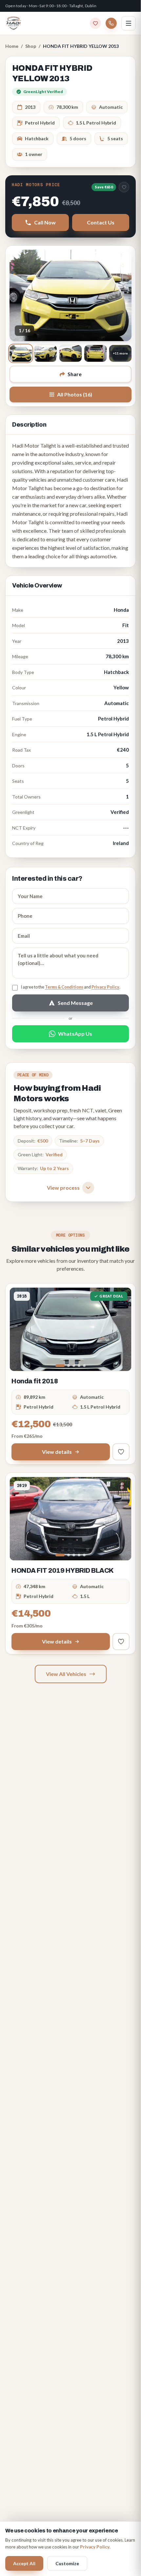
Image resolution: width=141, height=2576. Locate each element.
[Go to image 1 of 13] (60, 1366)
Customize (67, 2563)
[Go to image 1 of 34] (60, 1555)
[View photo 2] (46, 353)
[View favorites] (95, 23)
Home (12, 46)
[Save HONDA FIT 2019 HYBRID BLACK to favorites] (121, 1642)
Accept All (24, 2563)
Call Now (45, 222)
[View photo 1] (21, 353)
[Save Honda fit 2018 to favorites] (121, 1452)
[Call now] (111, 23)
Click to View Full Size (70, 295)
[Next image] (122, 1329)
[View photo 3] (70, 353)
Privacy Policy (105, 987)
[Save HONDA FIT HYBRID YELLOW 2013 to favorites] (124, 187)
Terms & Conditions (64, 987)
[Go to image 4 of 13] (79, 1366)
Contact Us (101, 222)
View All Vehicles (66, 1674)
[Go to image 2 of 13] (69, 1366)
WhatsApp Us (75, 1034)
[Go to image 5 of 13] (84, 1366)
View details (57, 1452)
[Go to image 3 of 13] (74, 1366)
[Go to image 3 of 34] (74, 1555)
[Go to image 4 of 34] (79, 1555)
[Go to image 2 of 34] (69, 1555)
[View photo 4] (95, 353)
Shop (31, 46)
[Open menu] (129, 23)
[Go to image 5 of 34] (84, 1555)
